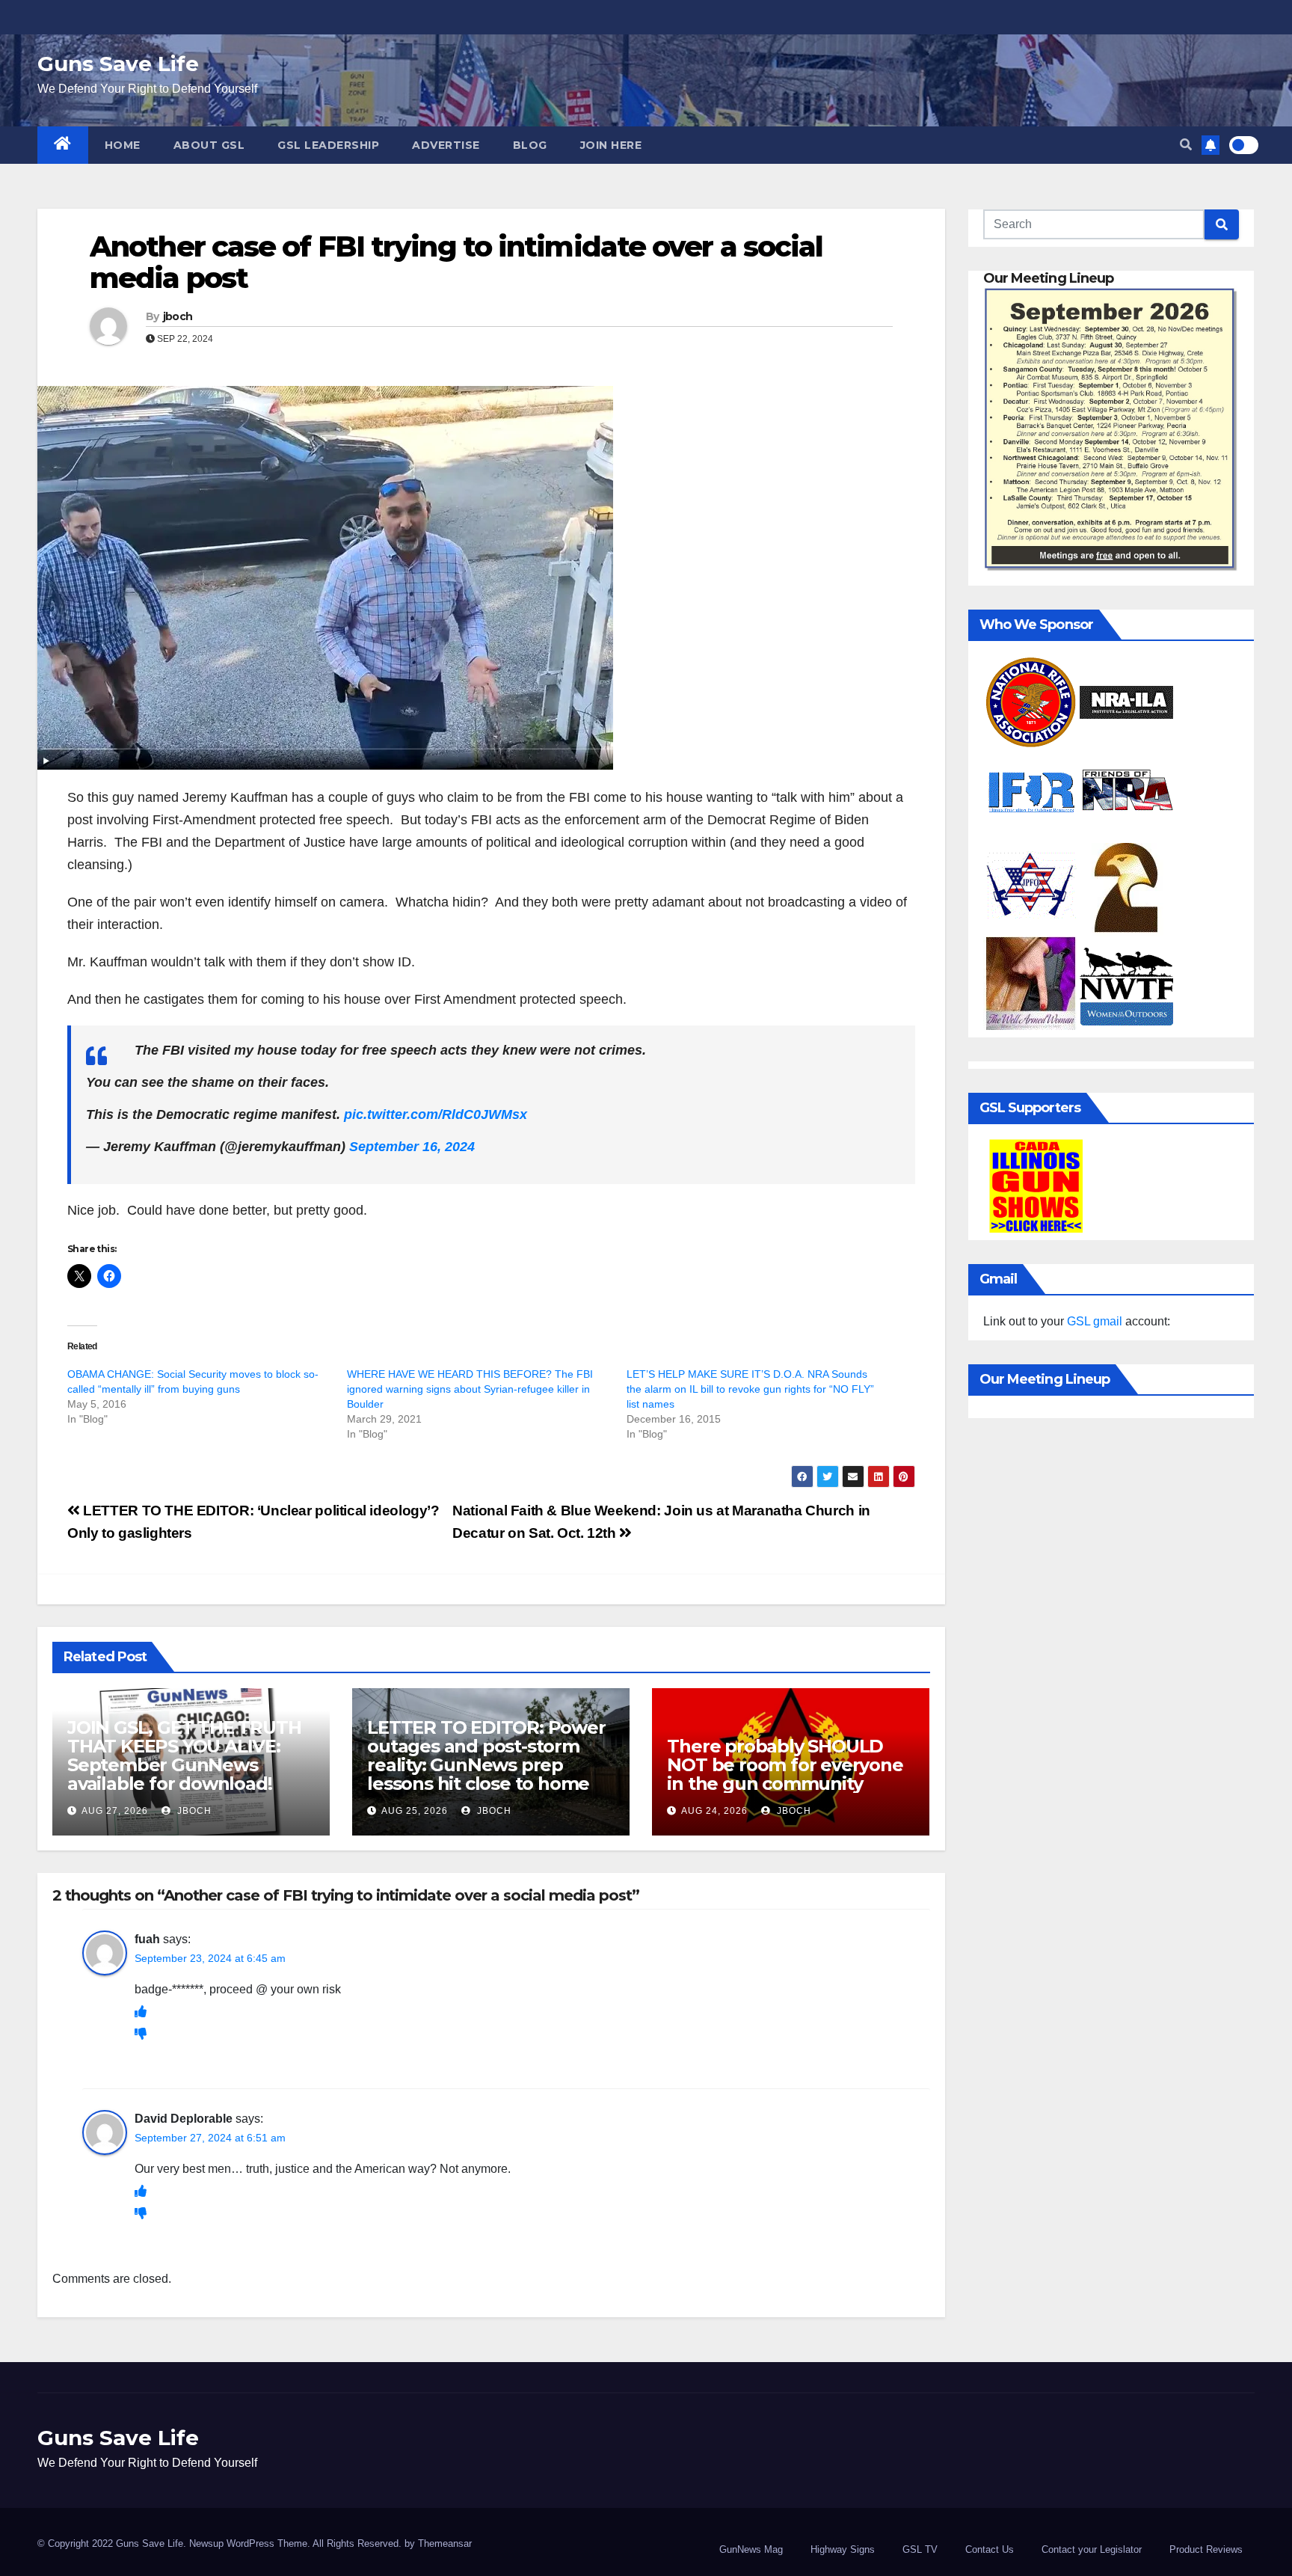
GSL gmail (1095, 1321)
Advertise (446, 145)
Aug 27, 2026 (115, 1811)
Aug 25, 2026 (415, 1811)
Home (123, 145)
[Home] (63, 145)
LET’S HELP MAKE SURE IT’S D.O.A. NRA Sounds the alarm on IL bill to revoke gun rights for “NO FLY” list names (750, 1389)
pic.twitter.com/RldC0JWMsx (436, 1114)
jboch (178, 316)
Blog (530, 145)
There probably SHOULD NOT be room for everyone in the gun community (785, 1765)
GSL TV (920, 2549)
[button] (1186, 145)
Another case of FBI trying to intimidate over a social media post (456, 262)
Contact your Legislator (1092, 2549)
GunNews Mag (751, 2549)
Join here (611, 145)
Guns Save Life (118, 64)
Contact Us (990, 2549)
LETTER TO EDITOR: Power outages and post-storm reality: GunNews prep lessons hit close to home (486, 1755)
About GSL (209, 145)
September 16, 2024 (412, 1147)
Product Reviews (1206, 2549)
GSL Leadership (328, 145)
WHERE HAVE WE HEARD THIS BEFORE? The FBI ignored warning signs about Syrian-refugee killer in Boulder (470, 1389)
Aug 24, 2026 (714, 1811)
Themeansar (445, 2543)
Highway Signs (843, 2549)
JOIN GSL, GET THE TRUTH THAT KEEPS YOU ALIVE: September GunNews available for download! (184, 1755)
